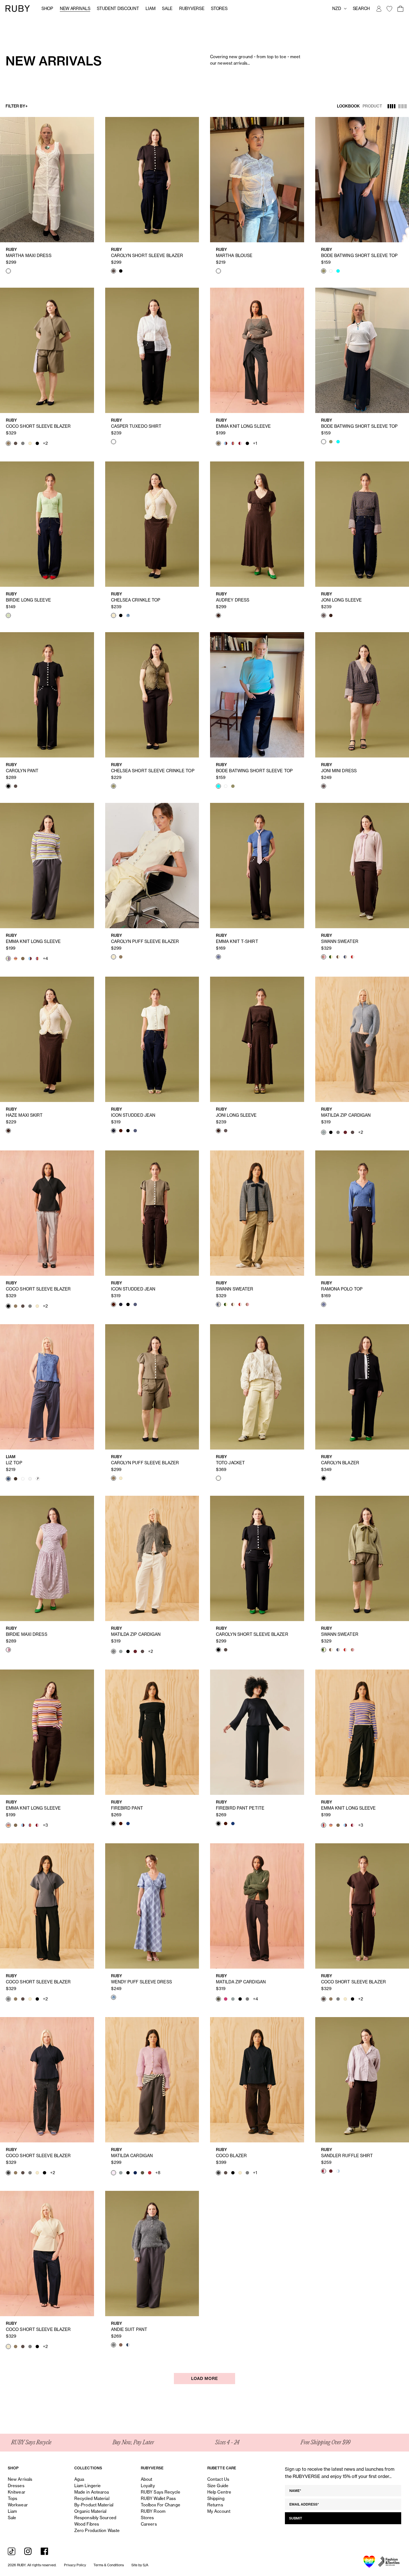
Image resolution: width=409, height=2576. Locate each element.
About (147, 2479)
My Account (219, 2511)
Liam (150, 8)
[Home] (18, 8)
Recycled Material (92, 2498)
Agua (79, 2479)
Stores (219, 8)
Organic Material (90, 2511)
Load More (204, 2379)
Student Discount (118, 8)
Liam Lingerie (88, 2486)
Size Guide (218, 2486)
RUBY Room (153, 2511)
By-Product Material (94, 2505)
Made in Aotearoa (92, 2492)
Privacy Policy (75, 2565)
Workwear (18, 2505)
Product (372, 106)
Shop (47, 8)
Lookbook (348, 106)
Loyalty (148, 2486)
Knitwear (17, 2492)
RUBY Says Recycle (161, 2492)
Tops (13, 2498)
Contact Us (218, 2479)
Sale (167, 8)
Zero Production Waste (97, 2530)
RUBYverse (192, 8)
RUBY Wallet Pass (158, 2498)
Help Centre (219, 2492)
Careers (149, 2524)
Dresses (16, 2486)
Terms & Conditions (109, 2565)
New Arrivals (75, 8)
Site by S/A (140, 2565)
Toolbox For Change (161, 2505)
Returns (215, 2505)
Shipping (216, 2498)
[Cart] (400, 9)
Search (361, 8)
